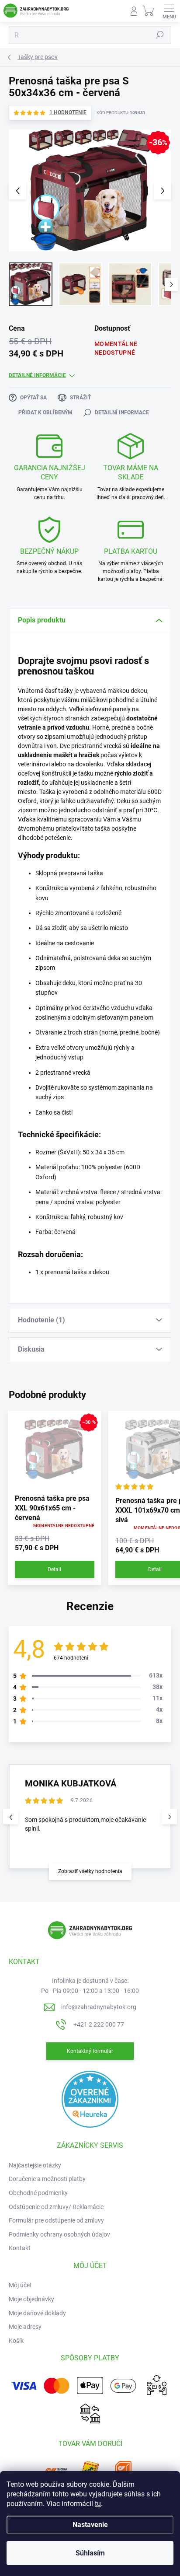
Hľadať (160, 35)
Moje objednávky (31, 2299)
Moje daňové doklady (37, 2313)
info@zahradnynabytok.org (99, 2007)
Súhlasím (90, 2553)
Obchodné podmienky (38, 2193)
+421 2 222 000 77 (99, 2024)
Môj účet (20, 2285)
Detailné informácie (37, 375)
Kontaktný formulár (90, 2051)
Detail (54, 1569)
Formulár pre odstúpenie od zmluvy (56, 2220)
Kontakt (20, 2248)
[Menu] (169, 11)
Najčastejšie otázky (35, 2165)
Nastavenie (90, 2525)
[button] (169, 1817)
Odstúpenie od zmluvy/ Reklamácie (56, 2207)
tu (98, 2504)
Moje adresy (25, 2327)
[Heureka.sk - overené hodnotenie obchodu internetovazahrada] (90, 2099)
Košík (16, 2341)
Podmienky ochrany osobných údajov (59, 2234)
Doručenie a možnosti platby (47, 2179)
